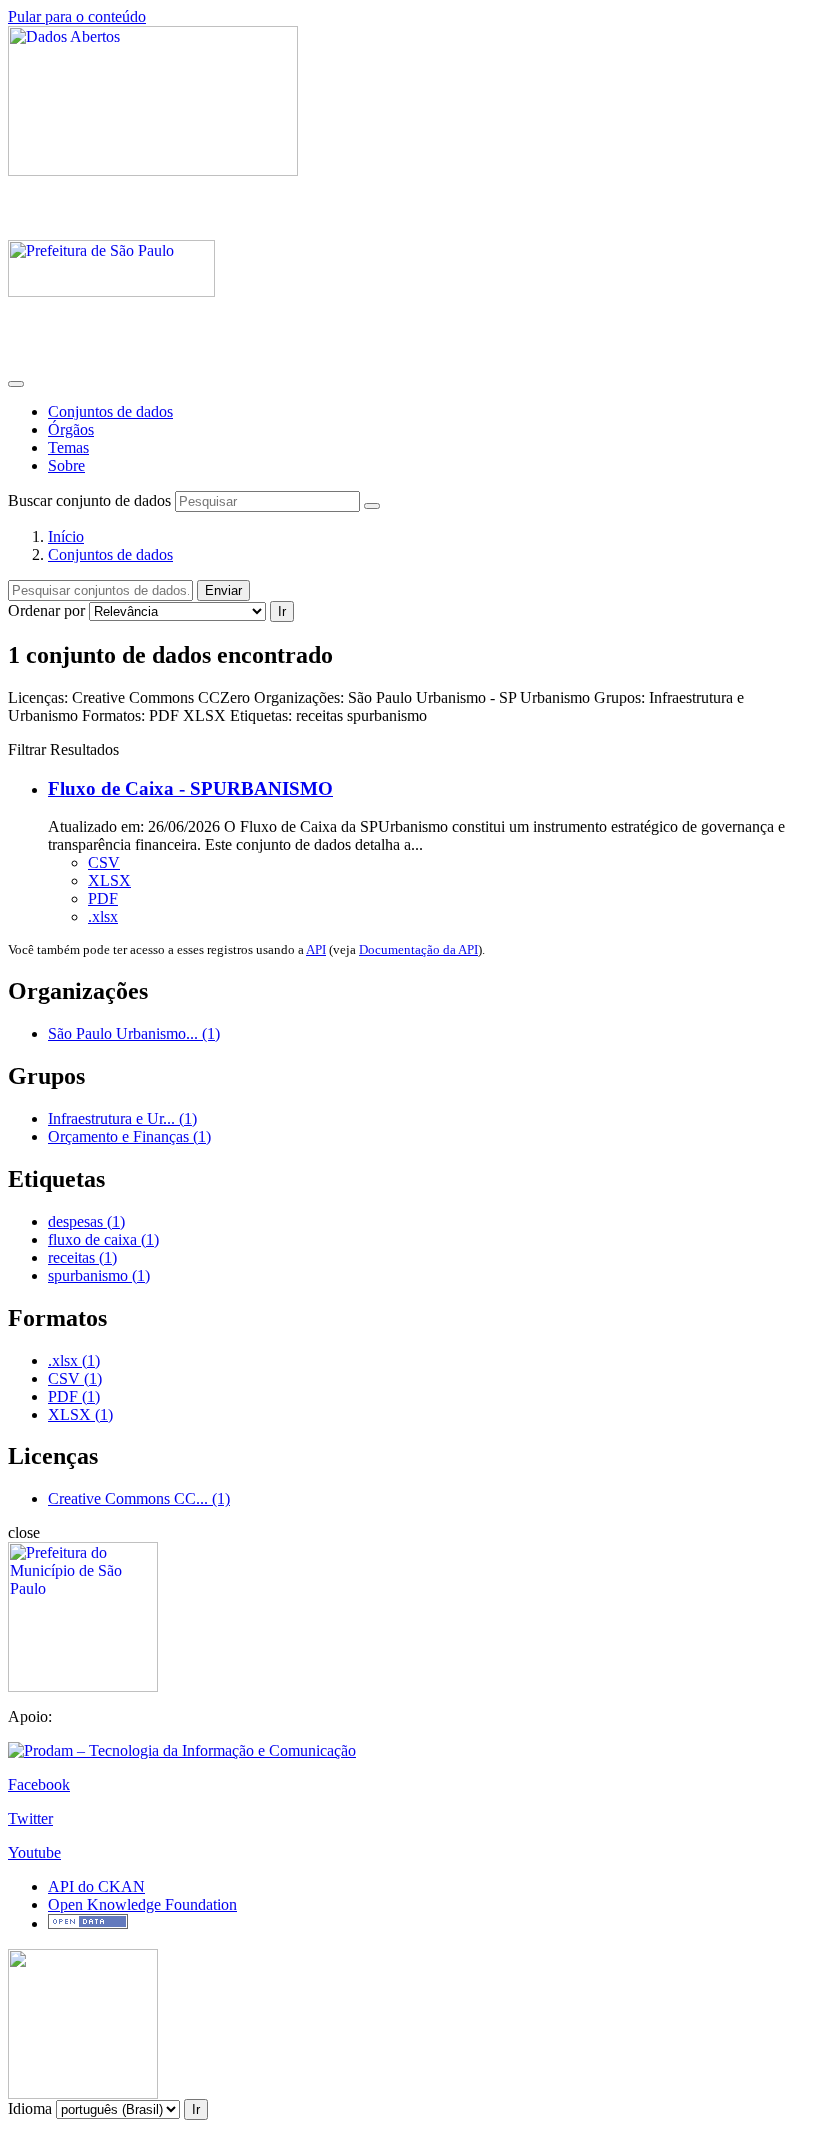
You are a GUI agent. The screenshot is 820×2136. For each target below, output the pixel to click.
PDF (103, 898)
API (316, 949)
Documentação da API (418, 949)
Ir (282, 611)
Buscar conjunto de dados (89, 500)
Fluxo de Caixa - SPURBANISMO (190, 788)
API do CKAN (96, 1886)
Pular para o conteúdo (77, 16)
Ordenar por (46, 610)
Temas (68, 447)
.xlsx (103, 916)
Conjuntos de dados (110, 411)
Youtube (34, 1852)
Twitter (30, 1818)
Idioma (30, 2108)
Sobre (66, 465)
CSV (104, 862)
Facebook (39, 1784)
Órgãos (71, 429)
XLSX (109, 880)
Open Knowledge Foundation (142, 1904)
